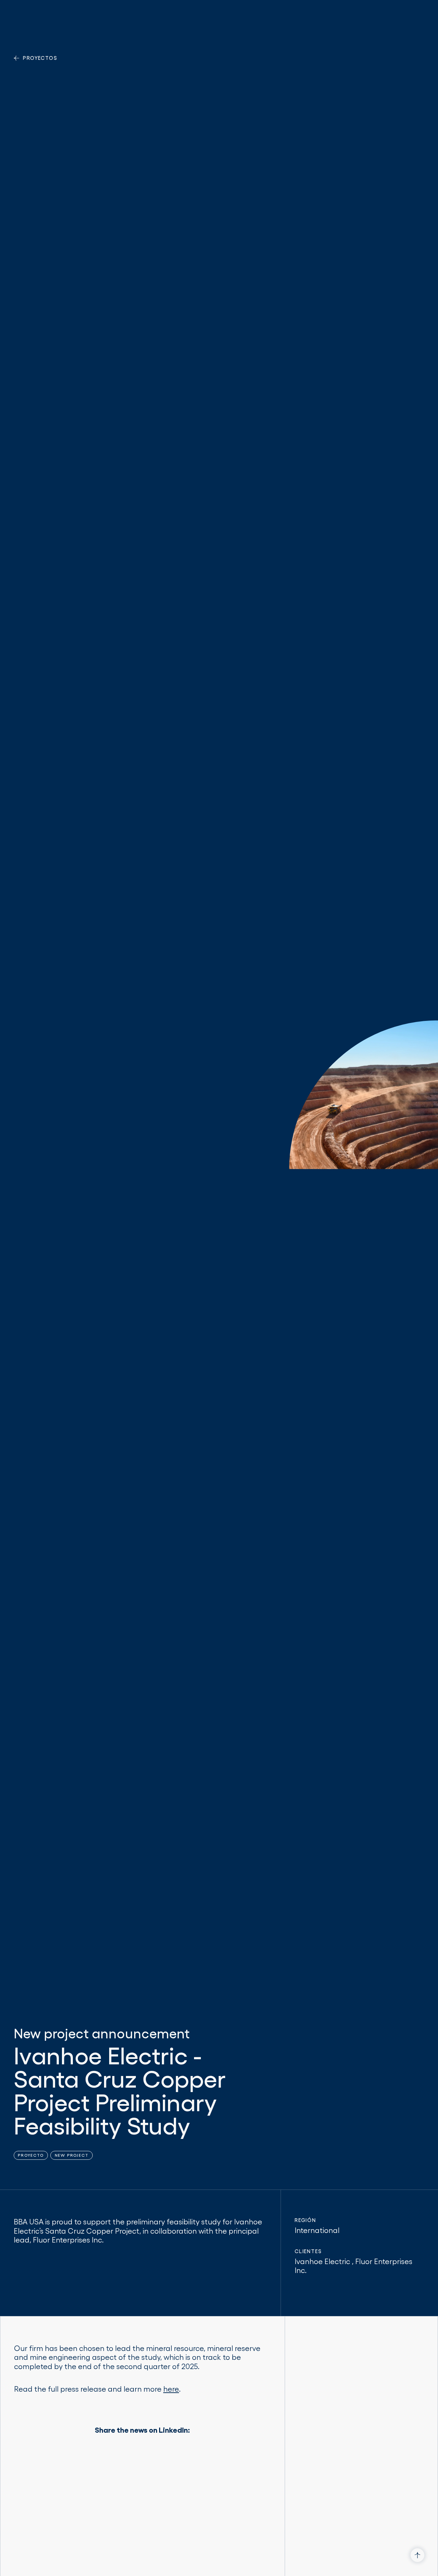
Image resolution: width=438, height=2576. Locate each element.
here (171, 2389)
